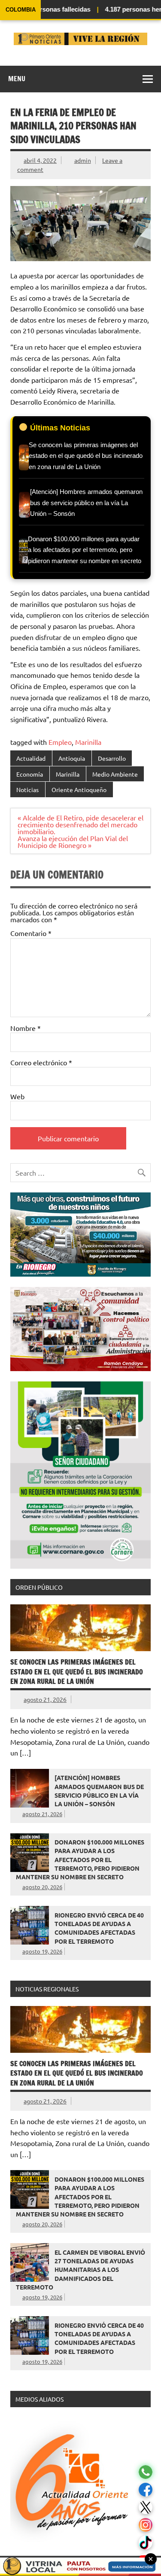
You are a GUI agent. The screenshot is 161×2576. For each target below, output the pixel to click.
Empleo (60, 742)
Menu (17, 79)
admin (83, 160)
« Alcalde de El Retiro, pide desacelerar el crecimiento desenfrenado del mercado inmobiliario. (80, 824)
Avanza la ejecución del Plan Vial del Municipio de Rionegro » (73, 841)
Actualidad (31, 758)
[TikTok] (146, 2543)
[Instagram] (146, 2525)
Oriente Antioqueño (79, 790)
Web (17, 1096)
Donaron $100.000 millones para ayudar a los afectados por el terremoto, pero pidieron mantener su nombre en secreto (80, 1859)
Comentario (31, 933)
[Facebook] (146, 2490)
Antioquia (72, 758)
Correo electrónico (41, 1062)
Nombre (26, 1028)
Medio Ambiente (115, 774)
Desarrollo (112, 758)
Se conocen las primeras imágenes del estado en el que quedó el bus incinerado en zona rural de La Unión (77, 1672)
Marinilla (88, 742)
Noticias (27, 790)
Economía (30, 774)
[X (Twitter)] (146, 2507)
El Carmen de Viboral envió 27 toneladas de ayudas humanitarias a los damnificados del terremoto (80, 2270)
